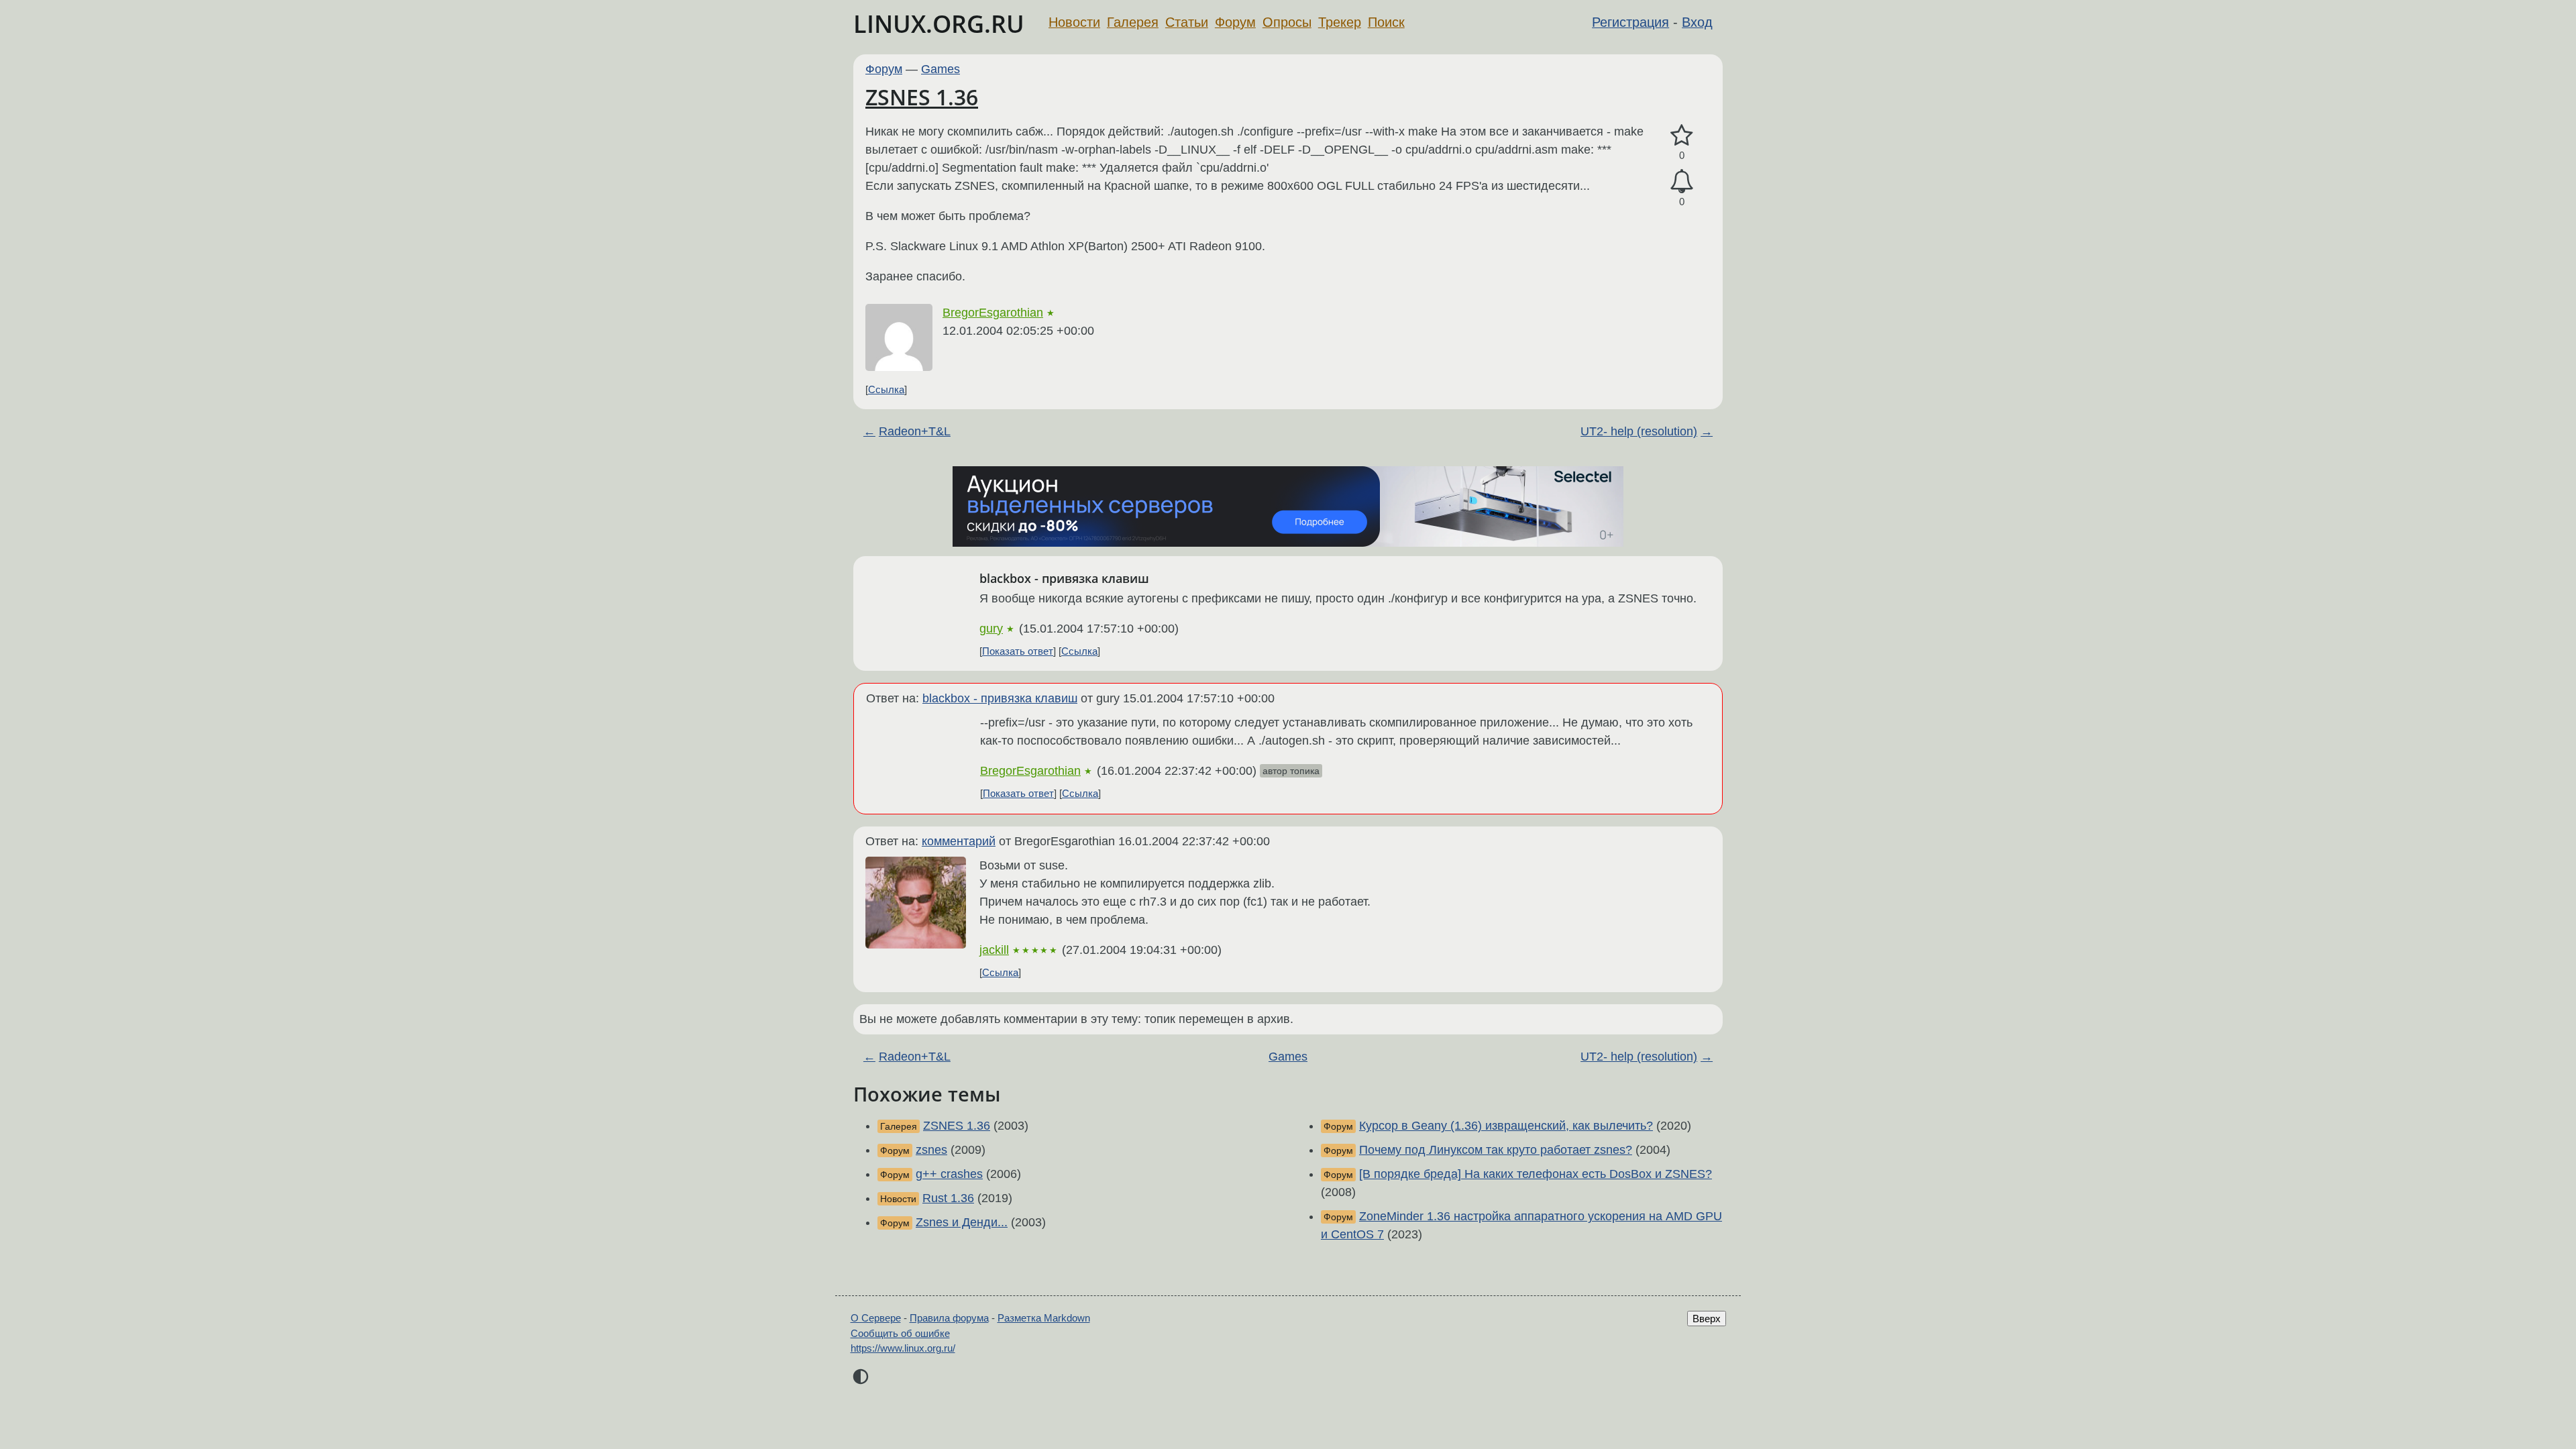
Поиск (1386, 22)
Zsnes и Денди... (962, 1222)
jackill (994, 950)
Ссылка (886, 389)
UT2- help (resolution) (1639, 431)
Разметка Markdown (1044, 1318)
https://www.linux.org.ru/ (903, 1348)
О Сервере (876, 1318)
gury (991, 629)
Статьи (1187, 22)
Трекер (1340, 22)
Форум (1235, 22)
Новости (1074, 22)
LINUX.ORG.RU (939, 24)
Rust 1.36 (948, 1198)
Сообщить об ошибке (900, 1333)
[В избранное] (1682, 136)
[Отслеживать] (1682, 181)
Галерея (1133, 22)
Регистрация (1630, 22)
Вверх (1707, 1319)
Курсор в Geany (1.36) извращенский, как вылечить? (1506, 1126)
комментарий (959, 841)
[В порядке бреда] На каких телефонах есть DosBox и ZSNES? (1536, 1174)
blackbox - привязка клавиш (1000, 698)
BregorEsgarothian (993, 313)
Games (941, 69)
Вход (1697, 22)
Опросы (1287, 22)
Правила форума (949, 1318)
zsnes (931, 1150)
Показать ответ (1018, 651)
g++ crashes (949, 1174)
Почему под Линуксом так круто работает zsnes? (1496, 1150)
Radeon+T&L (915, 431)
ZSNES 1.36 (922, 97)
